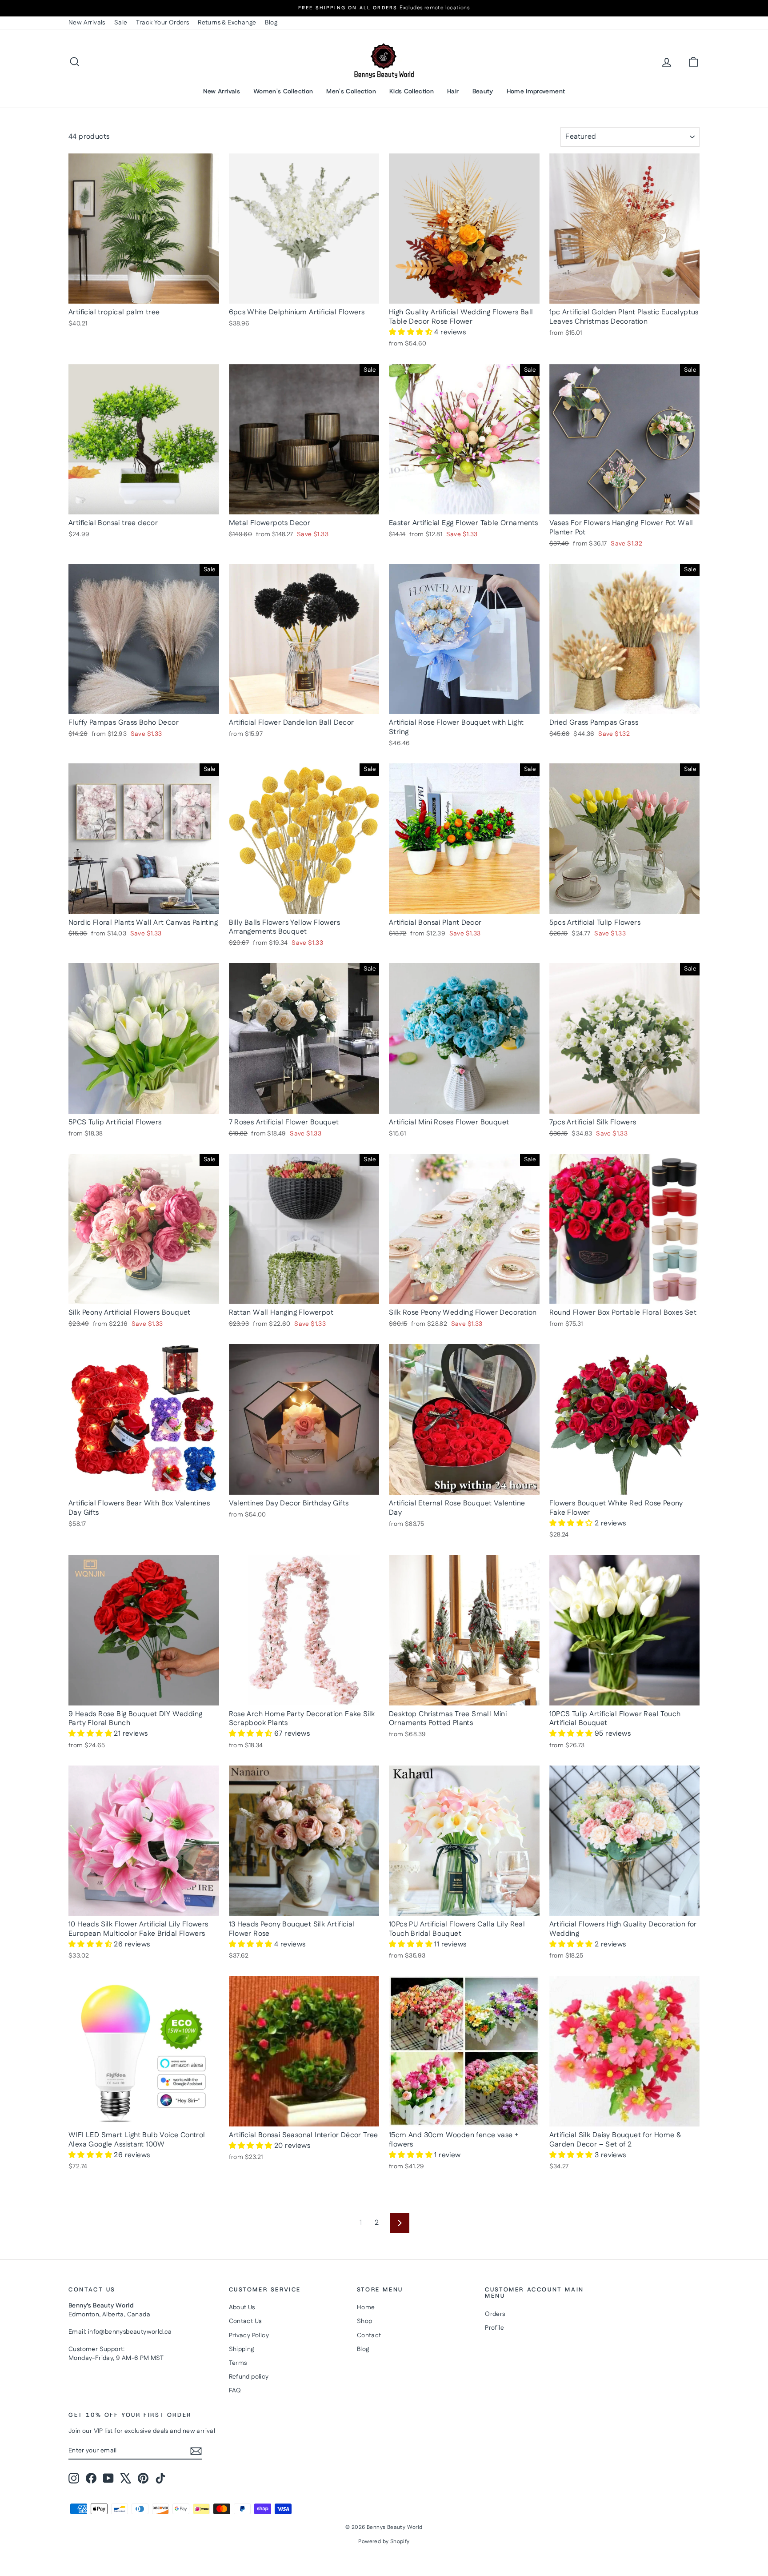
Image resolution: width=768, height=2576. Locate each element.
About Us (242, 2307)
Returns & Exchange (227, 23)
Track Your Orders (162, 23)
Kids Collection (412, 91)
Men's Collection (351, 91)
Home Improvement (536, 91)
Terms (238, 2363)
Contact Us (245, 2321)
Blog (271, 23)
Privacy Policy (249, 2335)
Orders (495, 2314)
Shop (365, 2321)
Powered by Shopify (384, 2542)
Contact (369, 2335)
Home (366, 2307)
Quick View (144, 294)
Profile (494, 2328)
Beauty (483, 91)
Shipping (242, 2349)
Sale (121, 23)
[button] (412, 332)
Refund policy (249, 2377)
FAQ (235, 2391)
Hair (453, 91)
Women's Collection (283, 91)
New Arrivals (87, 23)
